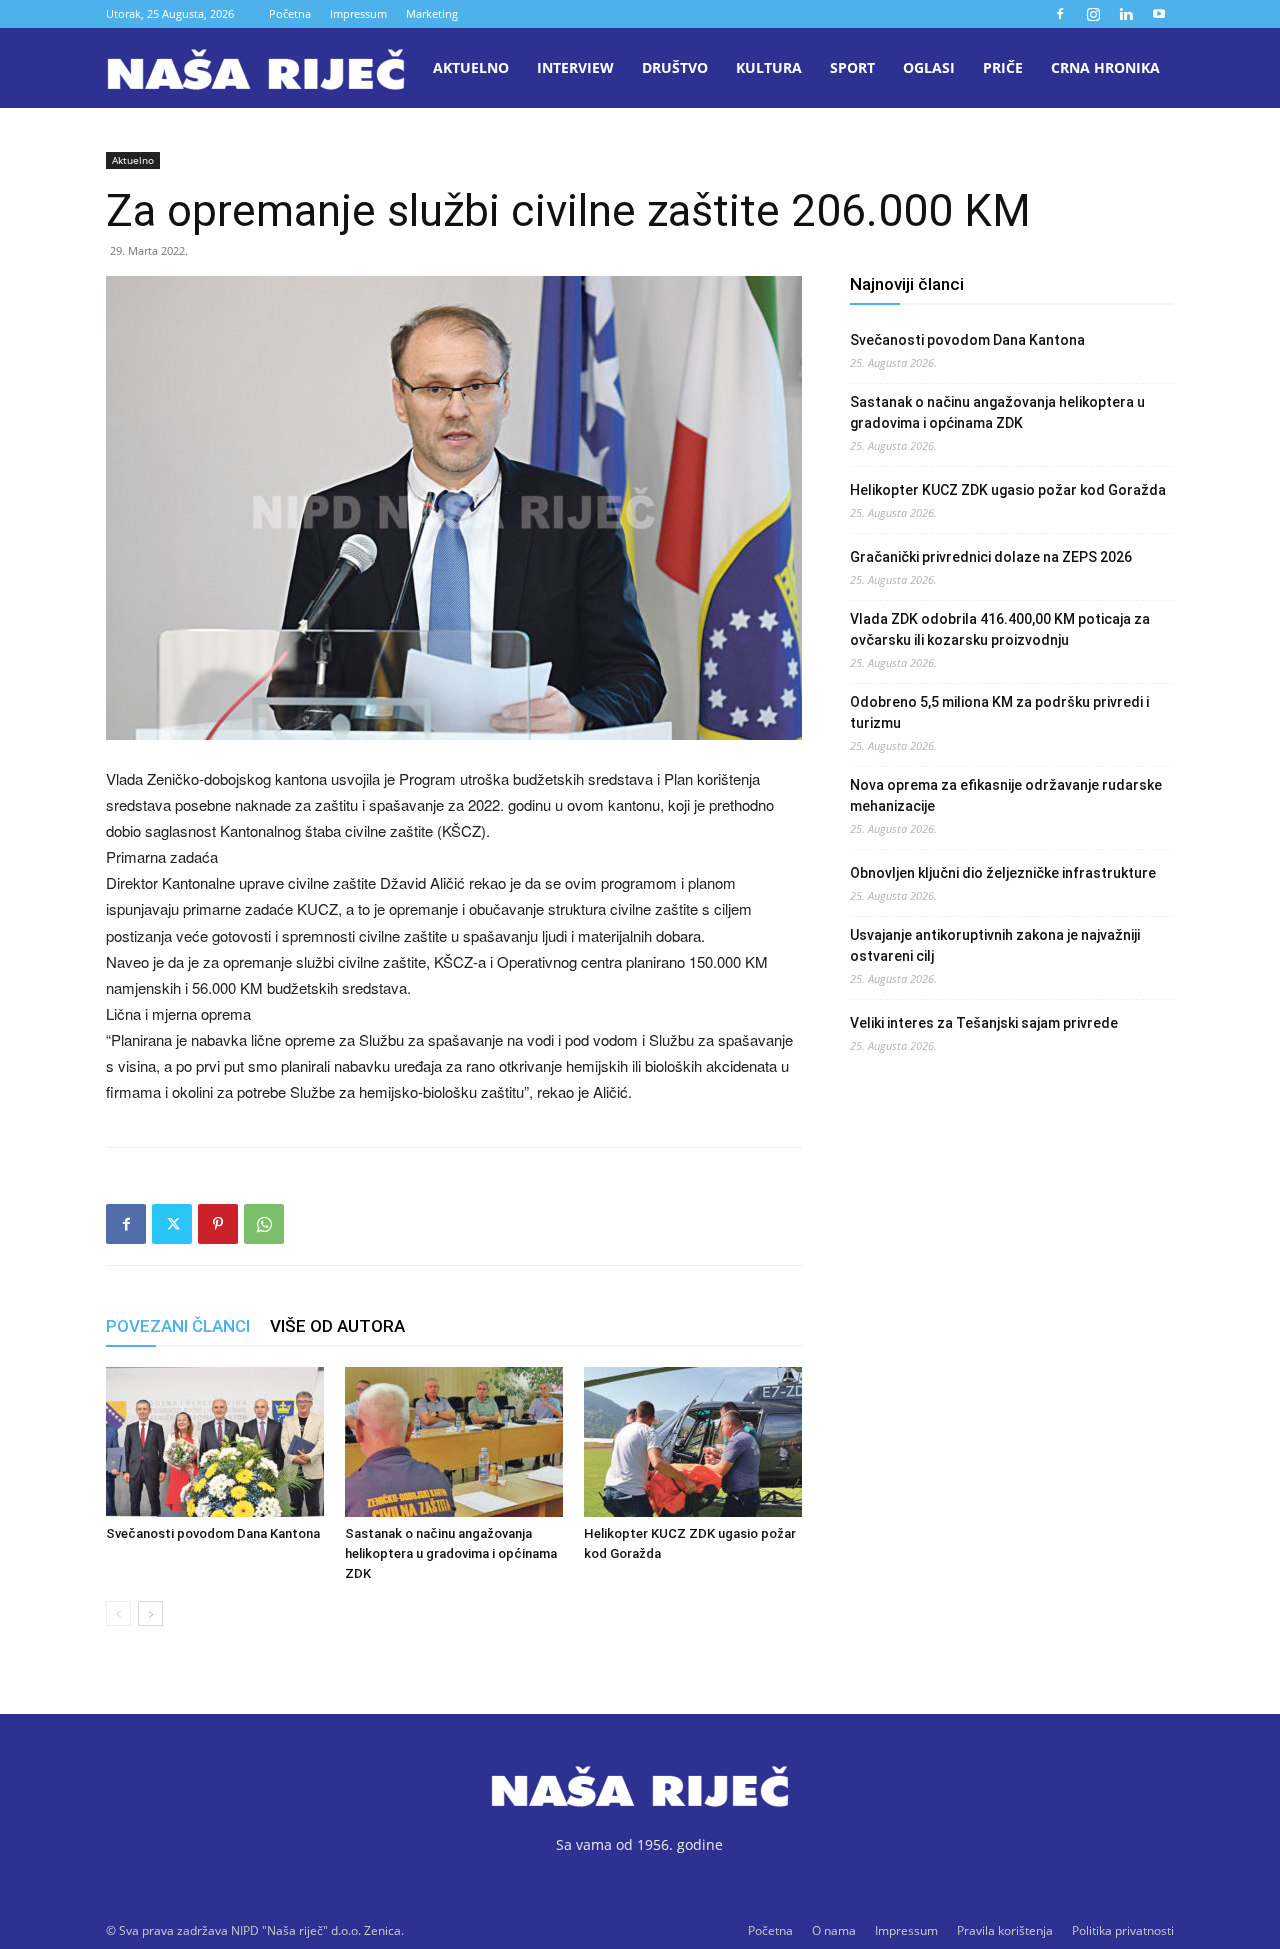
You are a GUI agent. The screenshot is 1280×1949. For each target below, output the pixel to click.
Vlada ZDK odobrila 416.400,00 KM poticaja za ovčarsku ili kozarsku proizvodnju (1000, 629)
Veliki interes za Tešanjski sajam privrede (984, 1023)
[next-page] (150, 1613)
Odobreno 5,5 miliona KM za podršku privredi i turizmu (999, 712)
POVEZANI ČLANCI (178, 1326)
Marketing (432, 13)
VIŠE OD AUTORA (337, 1326)
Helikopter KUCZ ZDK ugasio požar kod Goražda (1008, 490)
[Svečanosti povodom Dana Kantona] (215, 1442)
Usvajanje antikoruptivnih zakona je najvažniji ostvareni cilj (995, 945)
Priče (1003, 67)
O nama (834, 1930)
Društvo (675, 67)
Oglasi (929, 67)
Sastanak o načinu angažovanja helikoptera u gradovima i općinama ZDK (451, 1553)
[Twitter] (172, 1224)
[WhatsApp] (264, 1224)
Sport (852, 67)
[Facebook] (1060, 14)
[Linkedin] (1126, 14)
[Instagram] (1093, 14)
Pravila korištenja (1005, 1930)
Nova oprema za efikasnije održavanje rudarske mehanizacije (1006, 795)
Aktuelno (471, 67)
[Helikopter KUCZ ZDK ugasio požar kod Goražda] (693, 1442)
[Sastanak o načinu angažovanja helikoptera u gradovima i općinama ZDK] (454, 1442)
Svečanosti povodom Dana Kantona (213, 1533)
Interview (575, 67)
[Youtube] (1159, 14)
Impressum (358, 13)
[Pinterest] (218, 1224)
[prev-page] (118, 1613)
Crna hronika (1105, 67)
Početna (290, 13)
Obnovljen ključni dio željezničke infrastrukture (1003, 873)
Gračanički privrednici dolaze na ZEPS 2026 (991, 557)
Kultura (769, 67)
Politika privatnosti (1123, 1930)
